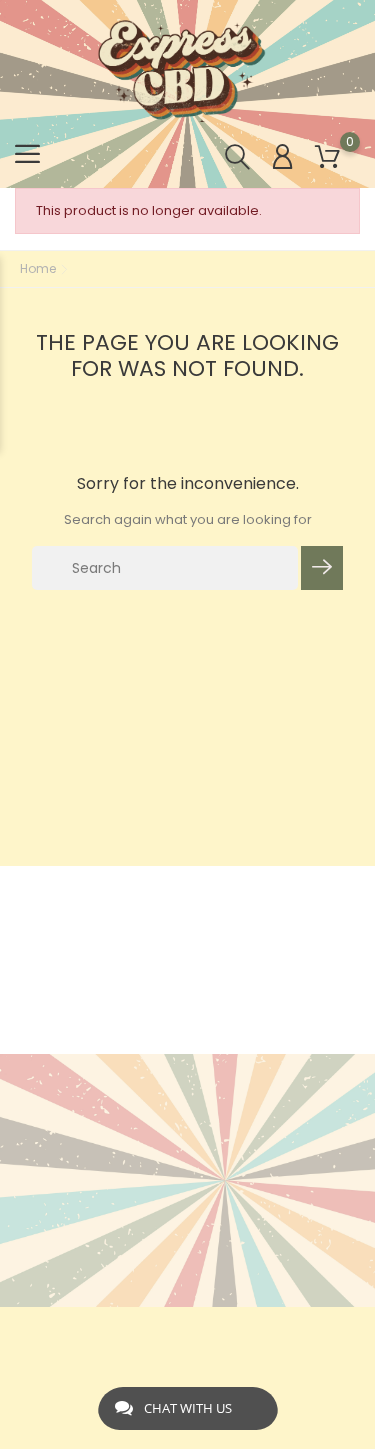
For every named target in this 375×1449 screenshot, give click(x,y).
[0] (327, 157)
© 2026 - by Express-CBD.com (187, 1332)
